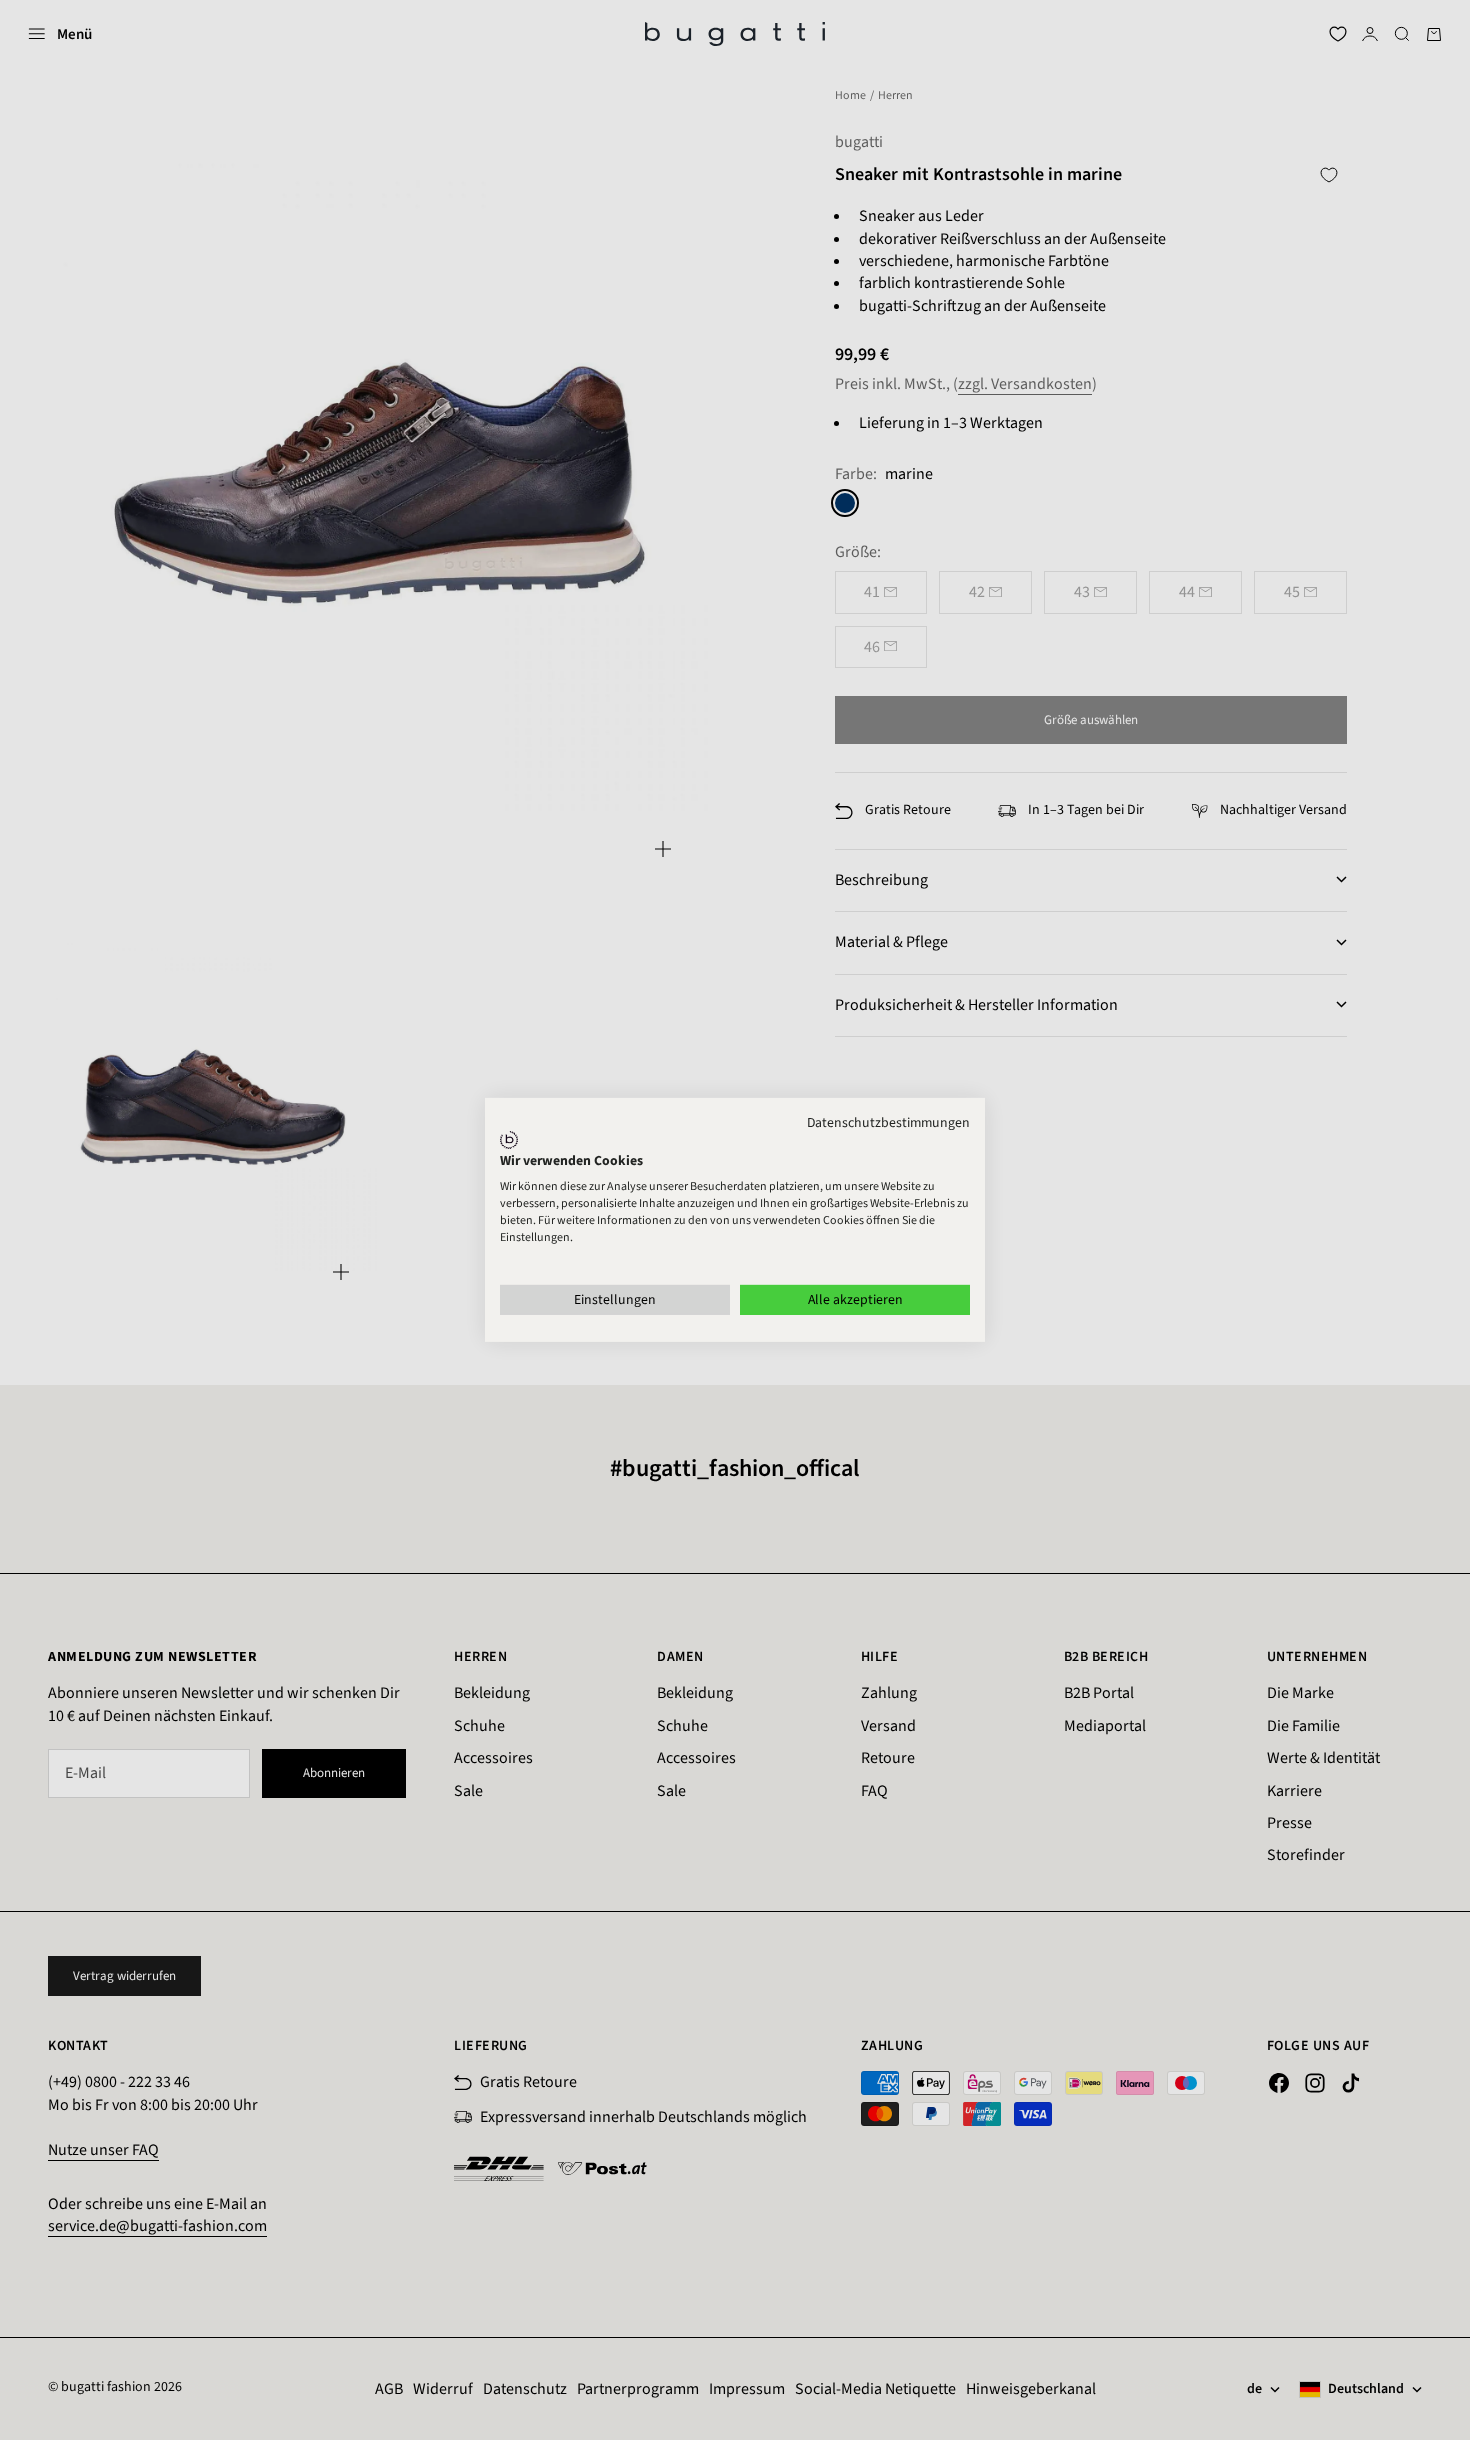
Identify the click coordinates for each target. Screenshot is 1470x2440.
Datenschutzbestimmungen (888, 1123)
